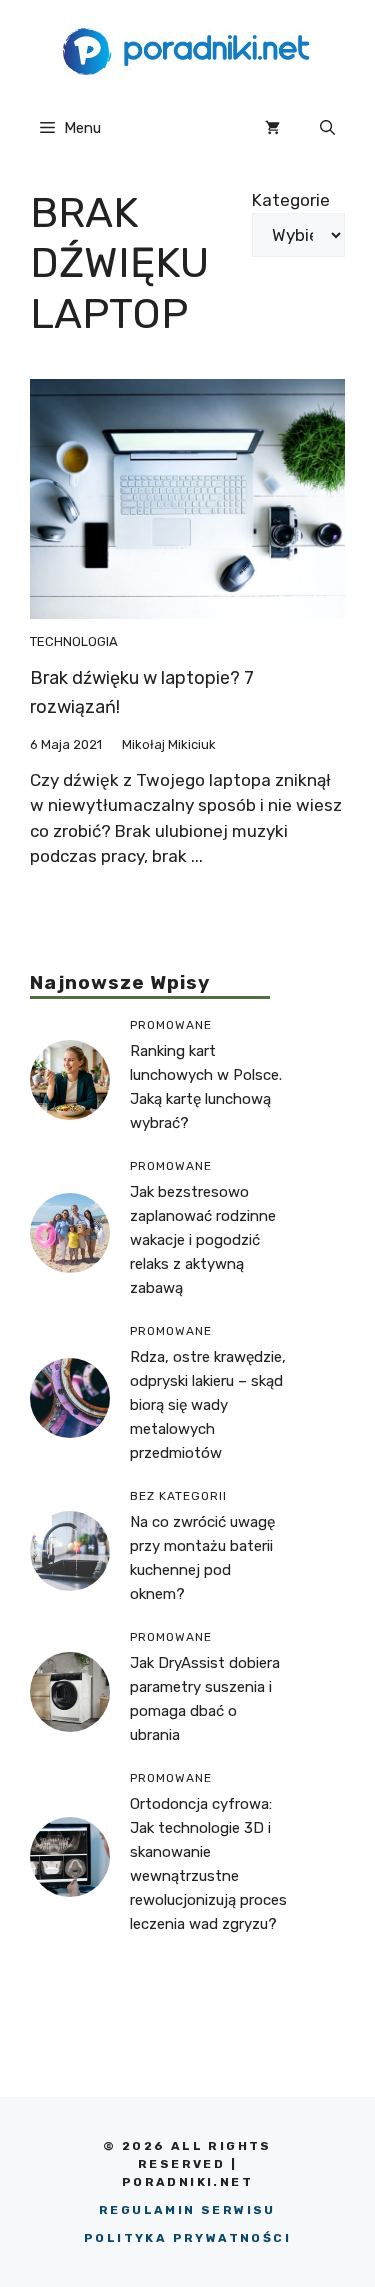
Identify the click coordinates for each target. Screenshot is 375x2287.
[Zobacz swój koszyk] (272, 128)
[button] (327, 128)
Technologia (74, 641)
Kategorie (291, 200)
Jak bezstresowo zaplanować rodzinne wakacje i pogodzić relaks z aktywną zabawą (203, 1240)
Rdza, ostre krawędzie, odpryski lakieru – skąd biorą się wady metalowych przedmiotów (208, 1405)
